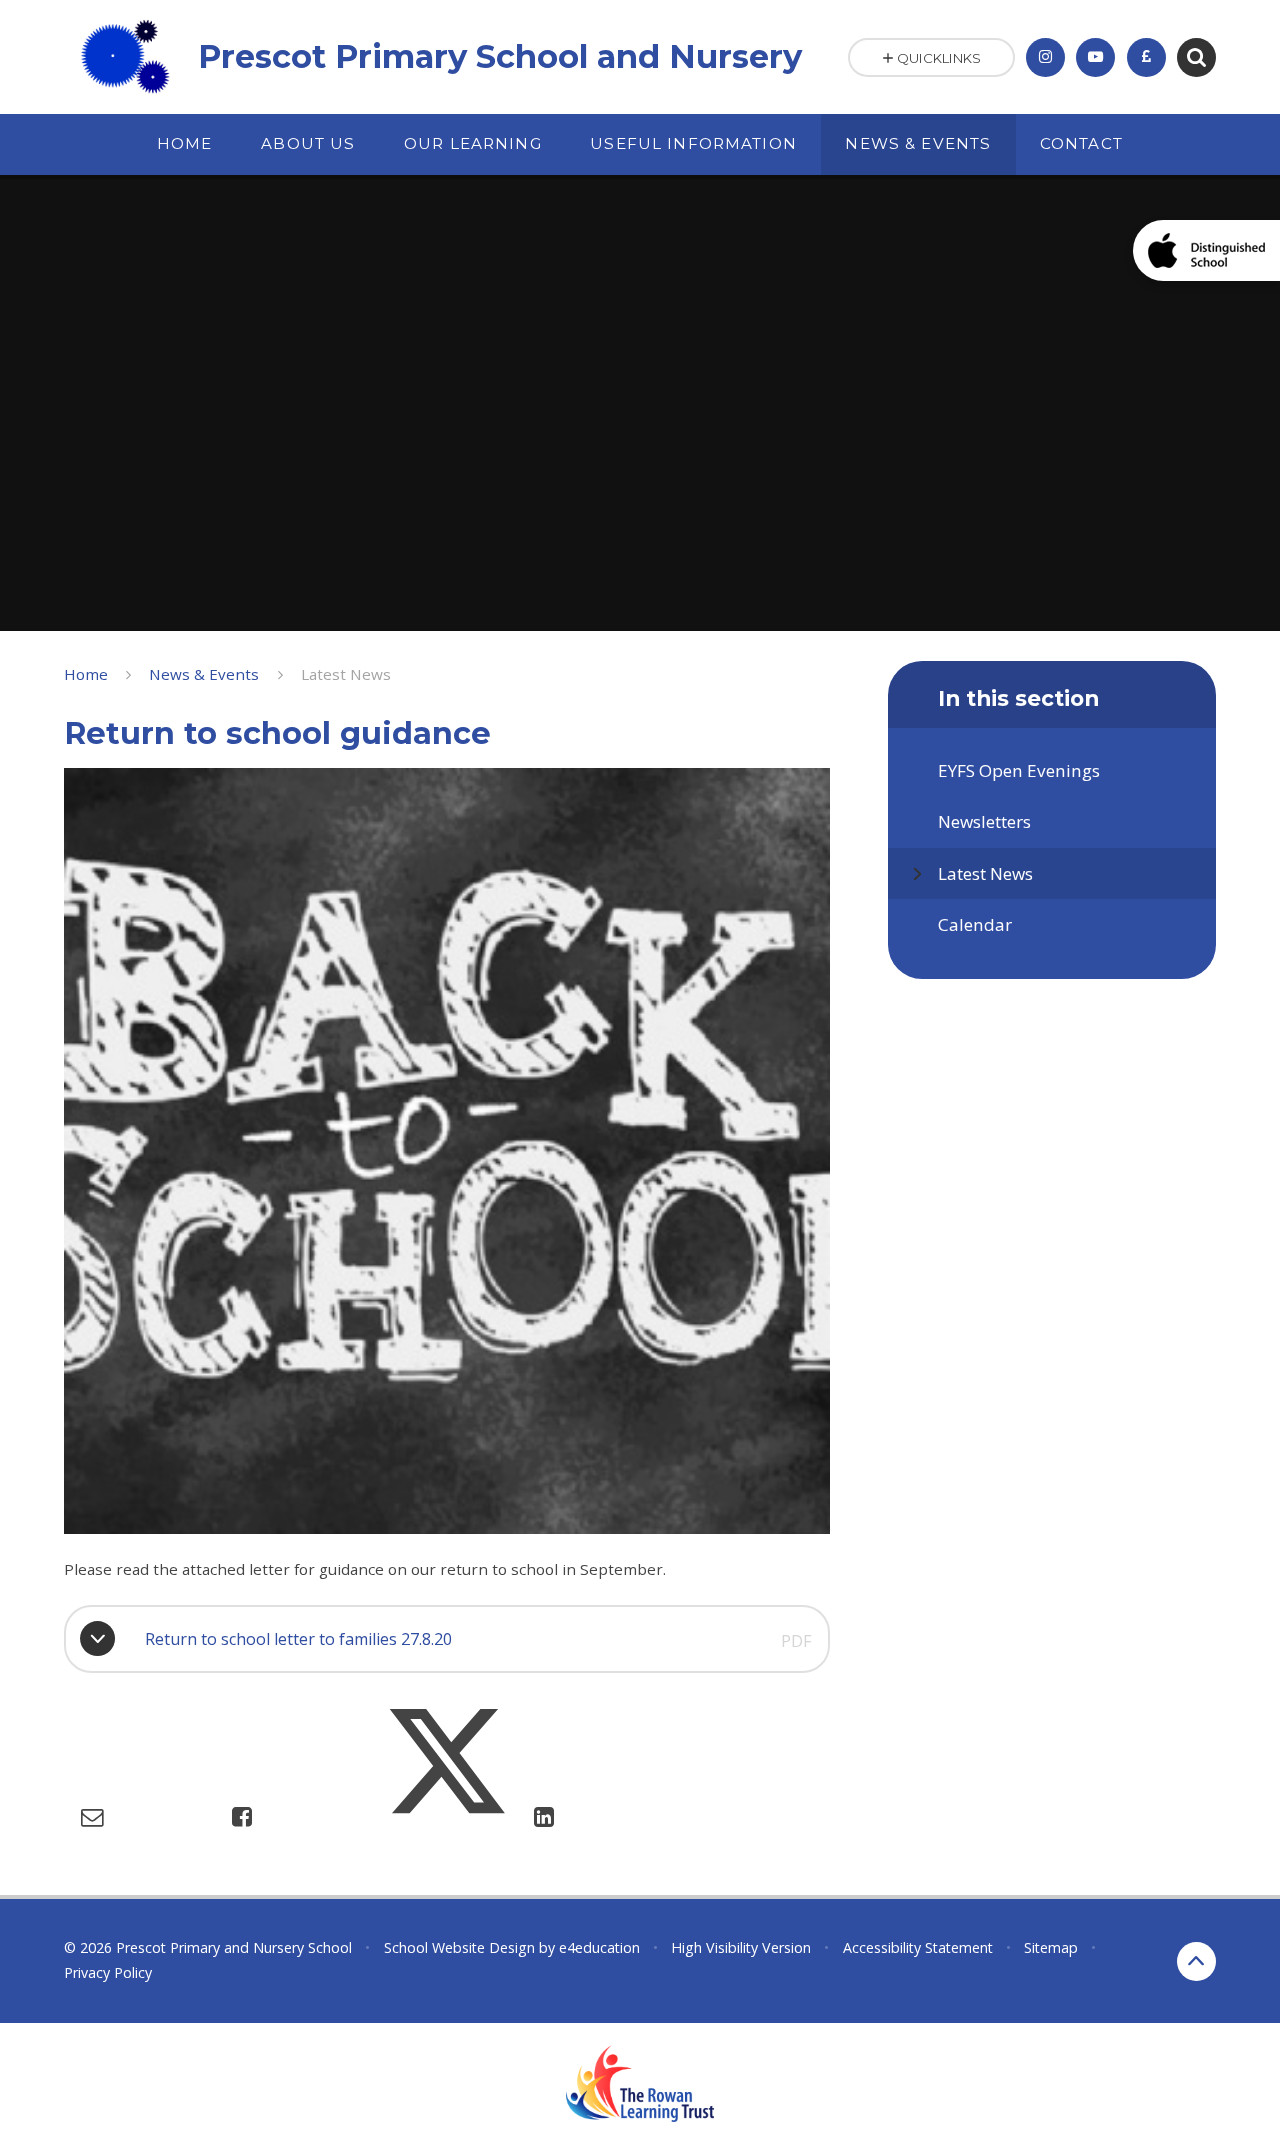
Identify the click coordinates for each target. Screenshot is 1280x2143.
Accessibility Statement (918, 1947)
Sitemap (1051, 1947)
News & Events (204, 674)
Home (86, 674)
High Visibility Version (741, 1947)
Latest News (346, 674)
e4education (599, 1947)
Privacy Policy (108, 1972)
